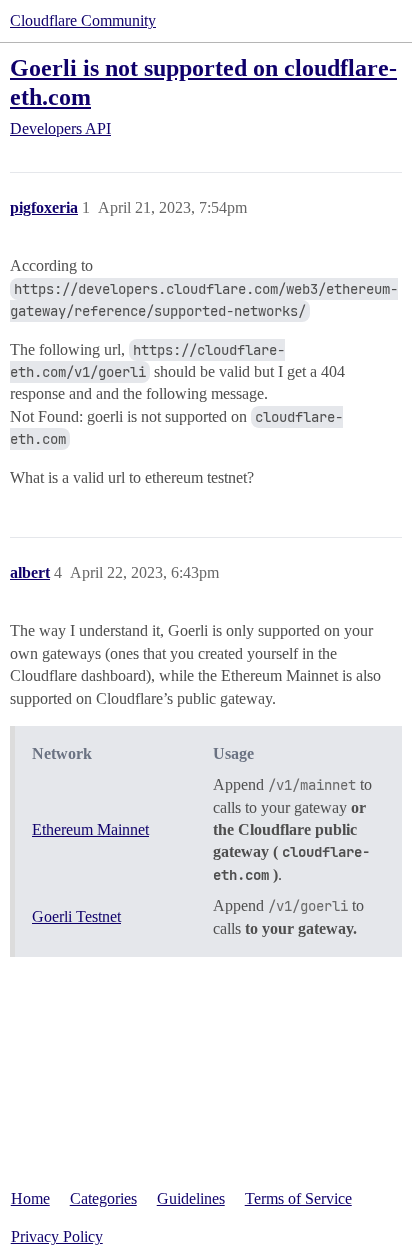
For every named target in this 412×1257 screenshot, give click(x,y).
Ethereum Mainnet (90, 829)
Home (30, 1198)
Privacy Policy (57, 1236)
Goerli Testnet (76, 916)
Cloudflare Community (83, 20)
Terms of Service (298, 1198)
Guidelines (191, 1198)
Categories (103, 1198)
